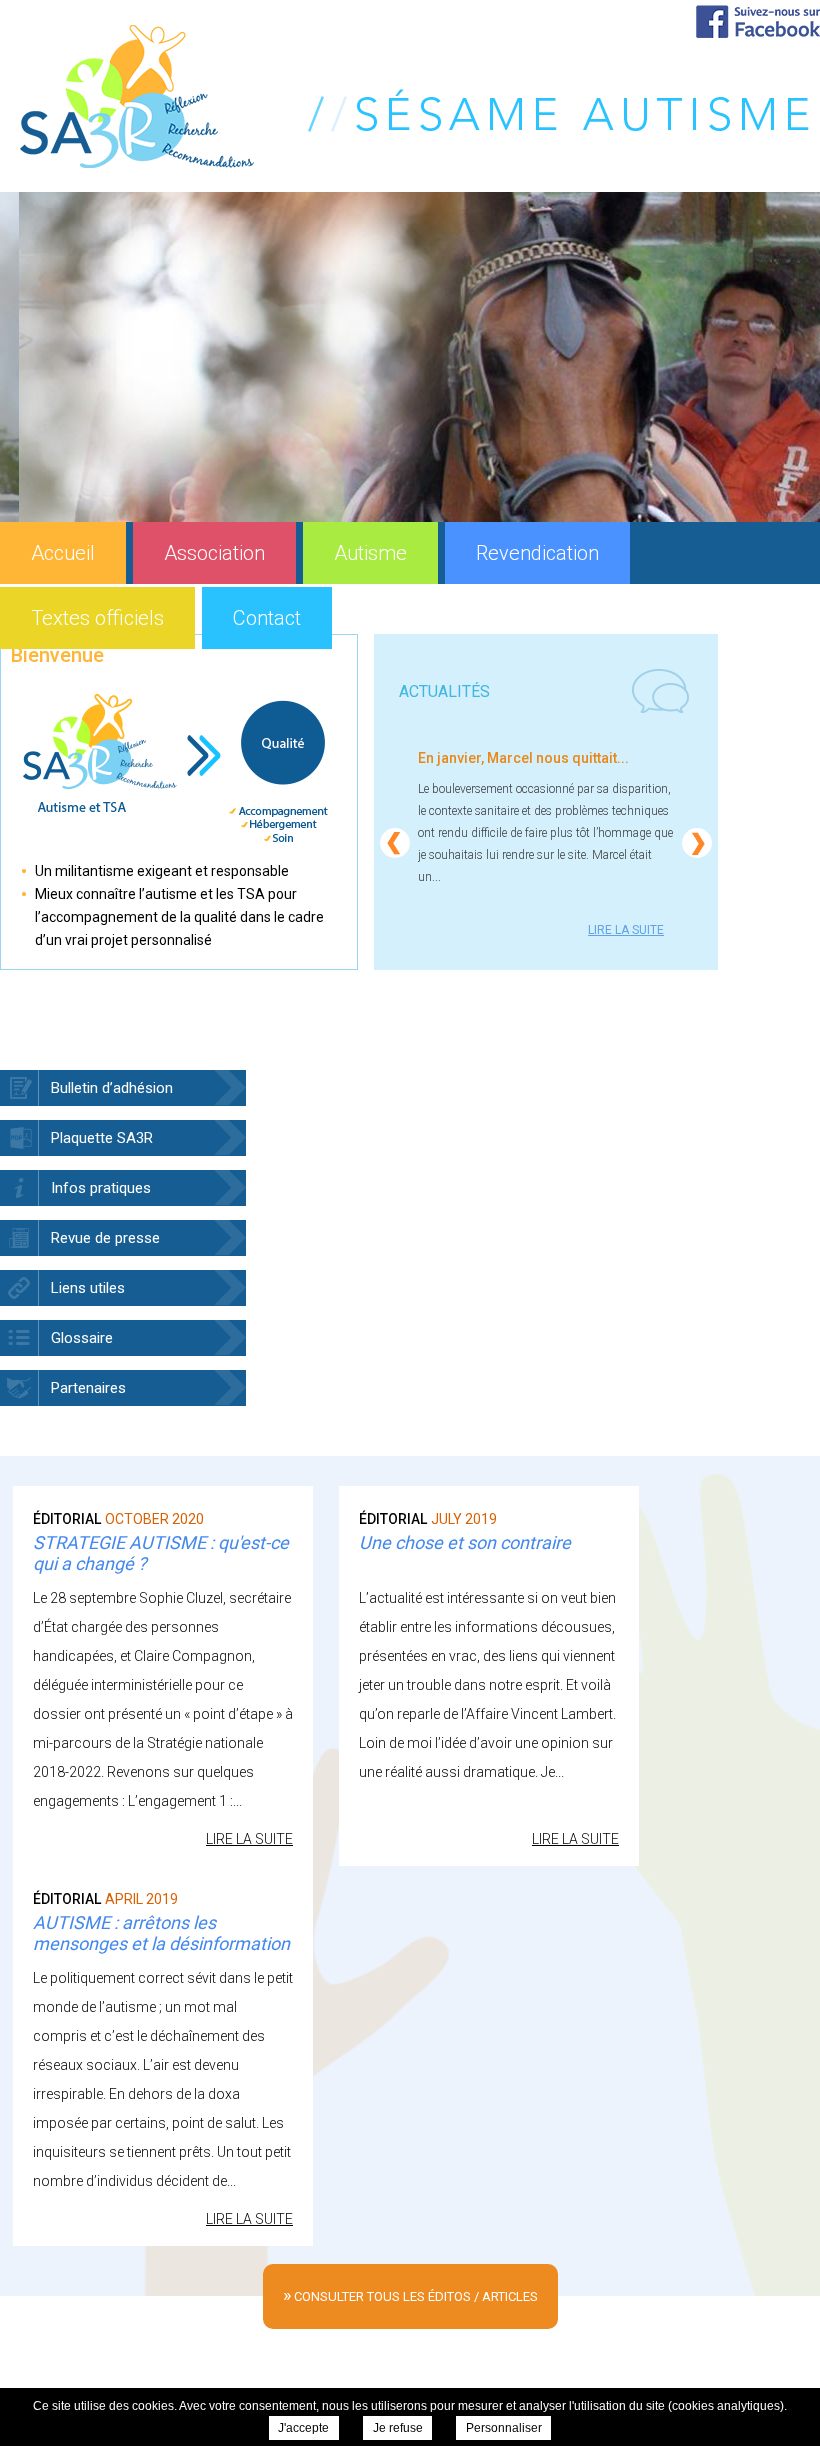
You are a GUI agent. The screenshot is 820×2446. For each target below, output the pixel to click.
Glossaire (82, 1338)
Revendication (537, 553)
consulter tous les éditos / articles (410, 2294)
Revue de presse (105, 1238)
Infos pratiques (101, 1188)
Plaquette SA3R (102, 1138)
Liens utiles (88, 1288)
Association (214, 553)
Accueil (63, 553)
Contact (267, 618)
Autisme (370, 553)
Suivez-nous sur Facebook (758, 21)
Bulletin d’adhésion (112, 1088)
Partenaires (88, 1388)
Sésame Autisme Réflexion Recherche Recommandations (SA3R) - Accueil (414, 96)
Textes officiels (97, 618)
